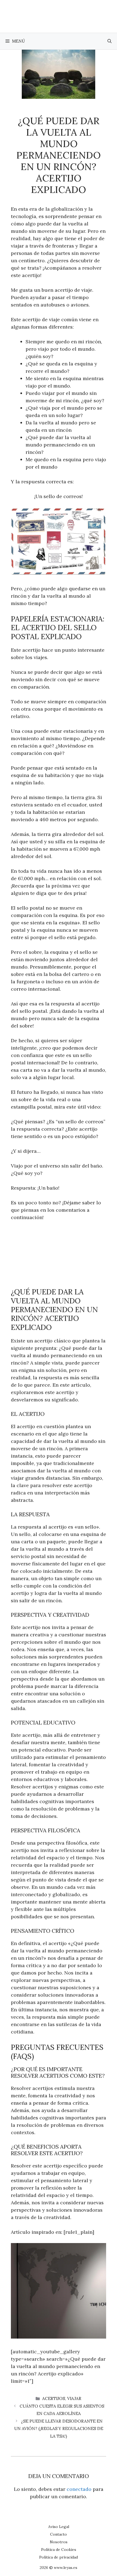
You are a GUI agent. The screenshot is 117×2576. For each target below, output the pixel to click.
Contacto (59, 2534)
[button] (110, 41)
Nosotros (59, 2542)
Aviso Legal (59, 2527)
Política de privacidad (59, 2557)
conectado (79, 2489)
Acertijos (54, 2398)
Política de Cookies (59, 2550)
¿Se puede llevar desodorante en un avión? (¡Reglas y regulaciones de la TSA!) (59, 2429)
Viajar (74, 2398)
